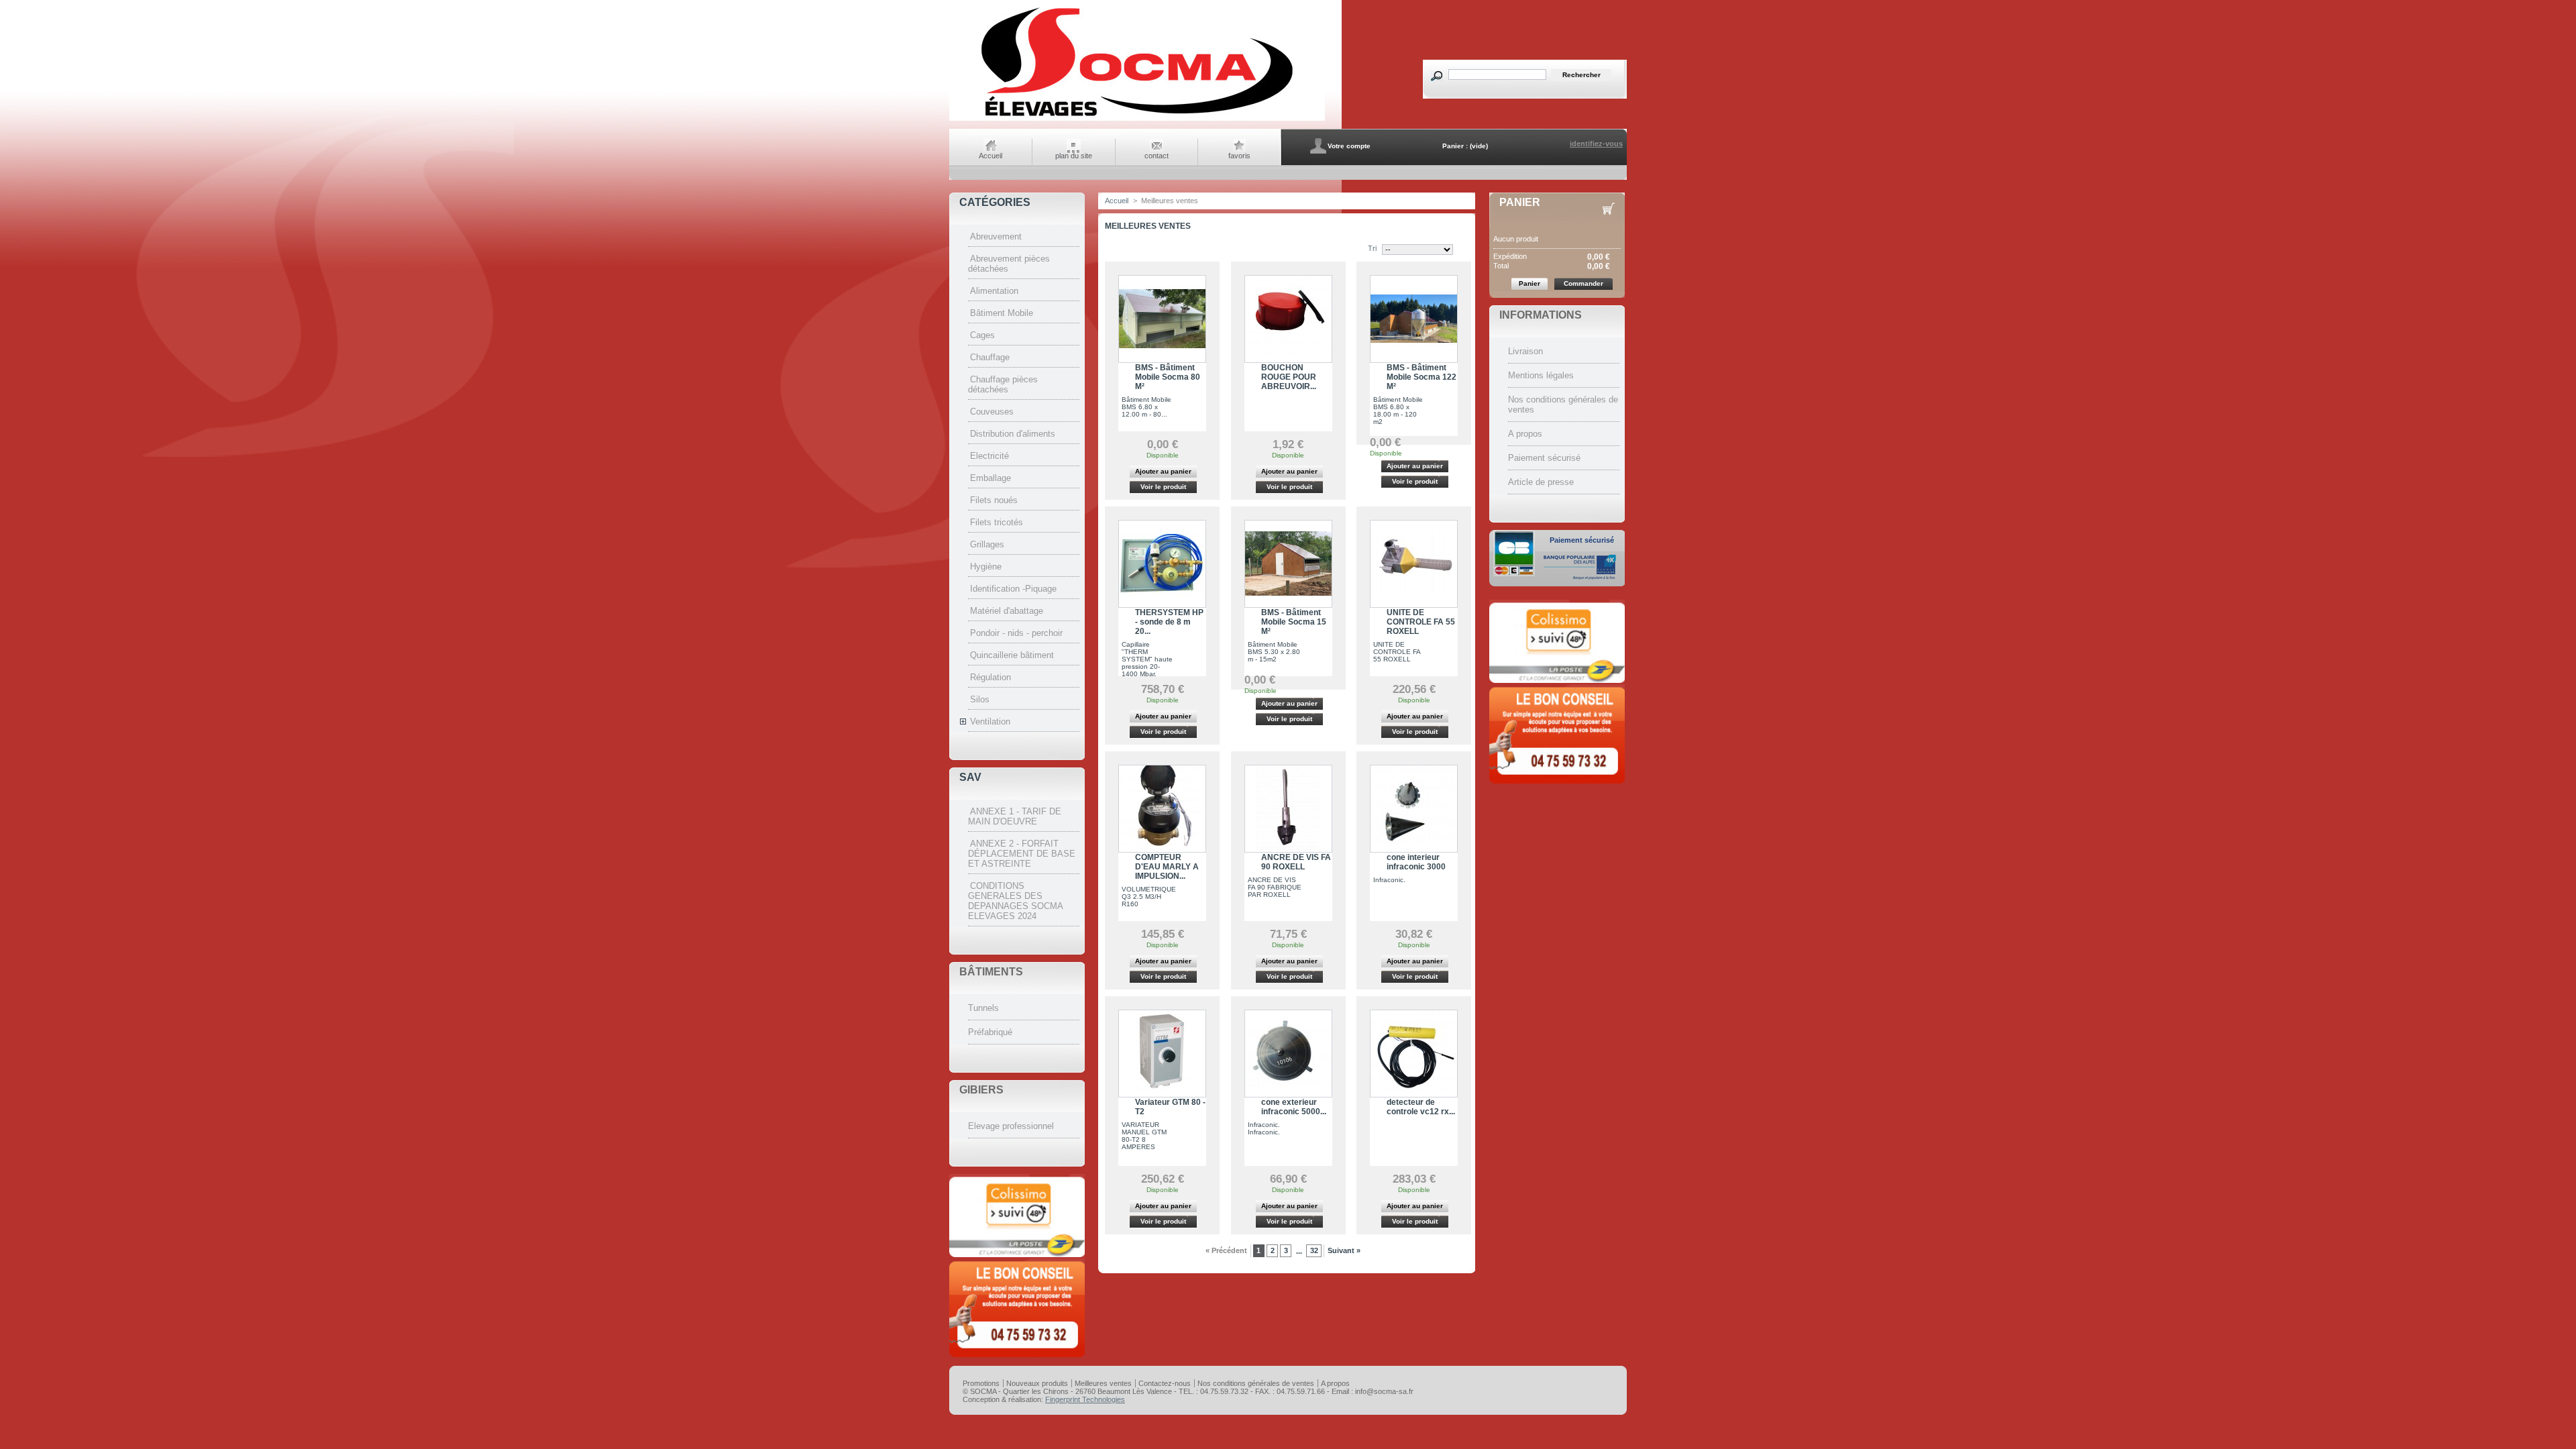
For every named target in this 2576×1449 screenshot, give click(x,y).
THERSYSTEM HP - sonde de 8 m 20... (1169, 622)
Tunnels (983, 1008)
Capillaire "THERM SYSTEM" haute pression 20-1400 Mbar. (1147, 659)
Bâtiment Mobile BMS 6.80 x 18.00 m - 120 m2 (1398, 411)
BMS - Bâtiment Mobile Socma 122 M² (1421, 377)
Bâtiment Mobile (1002, 313)
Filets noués (994, 500)
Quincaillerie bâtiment (1012, 655)
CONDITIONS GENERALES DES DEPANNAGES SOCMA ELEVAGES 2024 (1015, 901)
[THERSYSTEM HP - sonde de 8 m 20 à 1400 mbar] (1162, 564)
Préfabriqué (990, 1032)
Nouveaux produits (1037, 1383)
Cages (982, 335)
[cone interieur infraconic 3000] (1414, 809)
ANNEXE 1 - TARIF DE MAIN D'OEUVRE (1015, 816)
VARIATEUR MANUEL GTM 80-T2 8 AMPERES (1144, 1136)
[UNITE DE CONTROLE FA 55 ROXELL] (1414, 564)
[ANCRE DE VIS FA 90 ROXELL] (1288, 809)
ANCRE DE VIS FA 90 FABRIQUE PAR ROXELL (1275, 887)
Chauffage (990, 357)
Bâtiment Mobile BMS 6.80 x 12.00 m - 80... (1146, 407)
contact (1157, 156)
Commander (1584, 283)
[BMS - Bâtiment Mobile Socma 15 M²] (1288, 564)
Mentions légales (1541, 375)
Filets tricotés (997, 522)
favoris (1239, 156)
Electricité (989, 456)
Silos (980, 699)
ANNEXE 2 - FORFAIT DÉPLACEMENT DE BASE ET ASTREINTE (1022, 854)
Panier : (1455, 146)
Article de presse (1541, 482)
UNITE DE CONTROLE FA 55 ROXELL (1421, 622)
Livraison (1525, 351)
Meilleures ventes (1103, 1383)
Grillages (987, 544)
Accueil (990, 156)
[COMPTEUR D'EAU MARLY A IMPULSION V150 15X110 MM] (1162, 809)
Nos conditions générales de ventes (1256, 1383)
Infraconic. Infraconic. (1264, 1128)
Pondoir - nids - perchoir (1016, 633)
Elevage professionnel (1011, 1126)
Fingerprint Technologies (1085, 1399)
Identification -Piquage (1013, 589)
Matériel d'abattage (1007, 611)
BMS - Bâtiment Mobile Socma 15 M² (1294, 622)
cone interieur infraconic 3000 (1416, 862)
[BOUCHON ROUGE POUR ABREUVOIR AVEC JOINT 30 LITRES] (1288, 319)
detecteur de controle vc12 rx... (1421, 1107)
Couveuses (992, 412)
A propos (1525, 434)
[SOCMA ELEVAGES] (1137, 119)
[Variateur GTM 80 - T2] (1162, 1054)
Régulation (990, 677)
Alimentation (994, 291)
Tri (1372, 248)
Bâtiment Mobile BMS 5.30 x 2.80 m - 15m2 (1274, 652)
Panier (1520, 202)
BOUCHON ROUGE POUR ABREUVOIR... (1289, 377)
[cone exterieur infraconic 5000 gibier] (1288, 1054)
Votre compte (1349, 146)
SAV (970, 777)
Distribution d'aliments (1013, 434)
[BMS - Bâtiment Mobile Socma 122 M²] (1414, 319)
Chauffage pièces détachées (1003, 384)
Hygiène (986, 567)
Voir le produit (1163, 487)
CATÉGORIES (995, 202)
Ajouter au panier (1163, 471)
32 (1314, 1250)
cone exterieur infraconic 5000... (1294, 1107)
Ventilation (990, 721)
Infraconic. (1389, 880)
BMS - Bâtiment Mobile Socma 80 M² (1168, 377)
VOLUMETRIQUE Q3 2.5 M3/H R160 (1149, 897)
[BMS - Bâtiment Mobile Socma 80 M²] (1162, 319)
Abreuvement (996, 236)
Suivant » (1344, 1250)
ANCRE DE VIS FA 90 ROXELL (1296, 862)
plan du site (1074, 156)
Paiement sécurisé (1544, 458)
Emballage (990, 478)
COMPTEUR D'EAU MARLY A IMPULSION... (1167, 867)
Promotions (981, 1383)
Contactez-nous (1165, 1383)
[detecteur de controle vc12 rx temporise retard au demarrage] (1414, 1054)
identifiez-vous (1596, 144)
